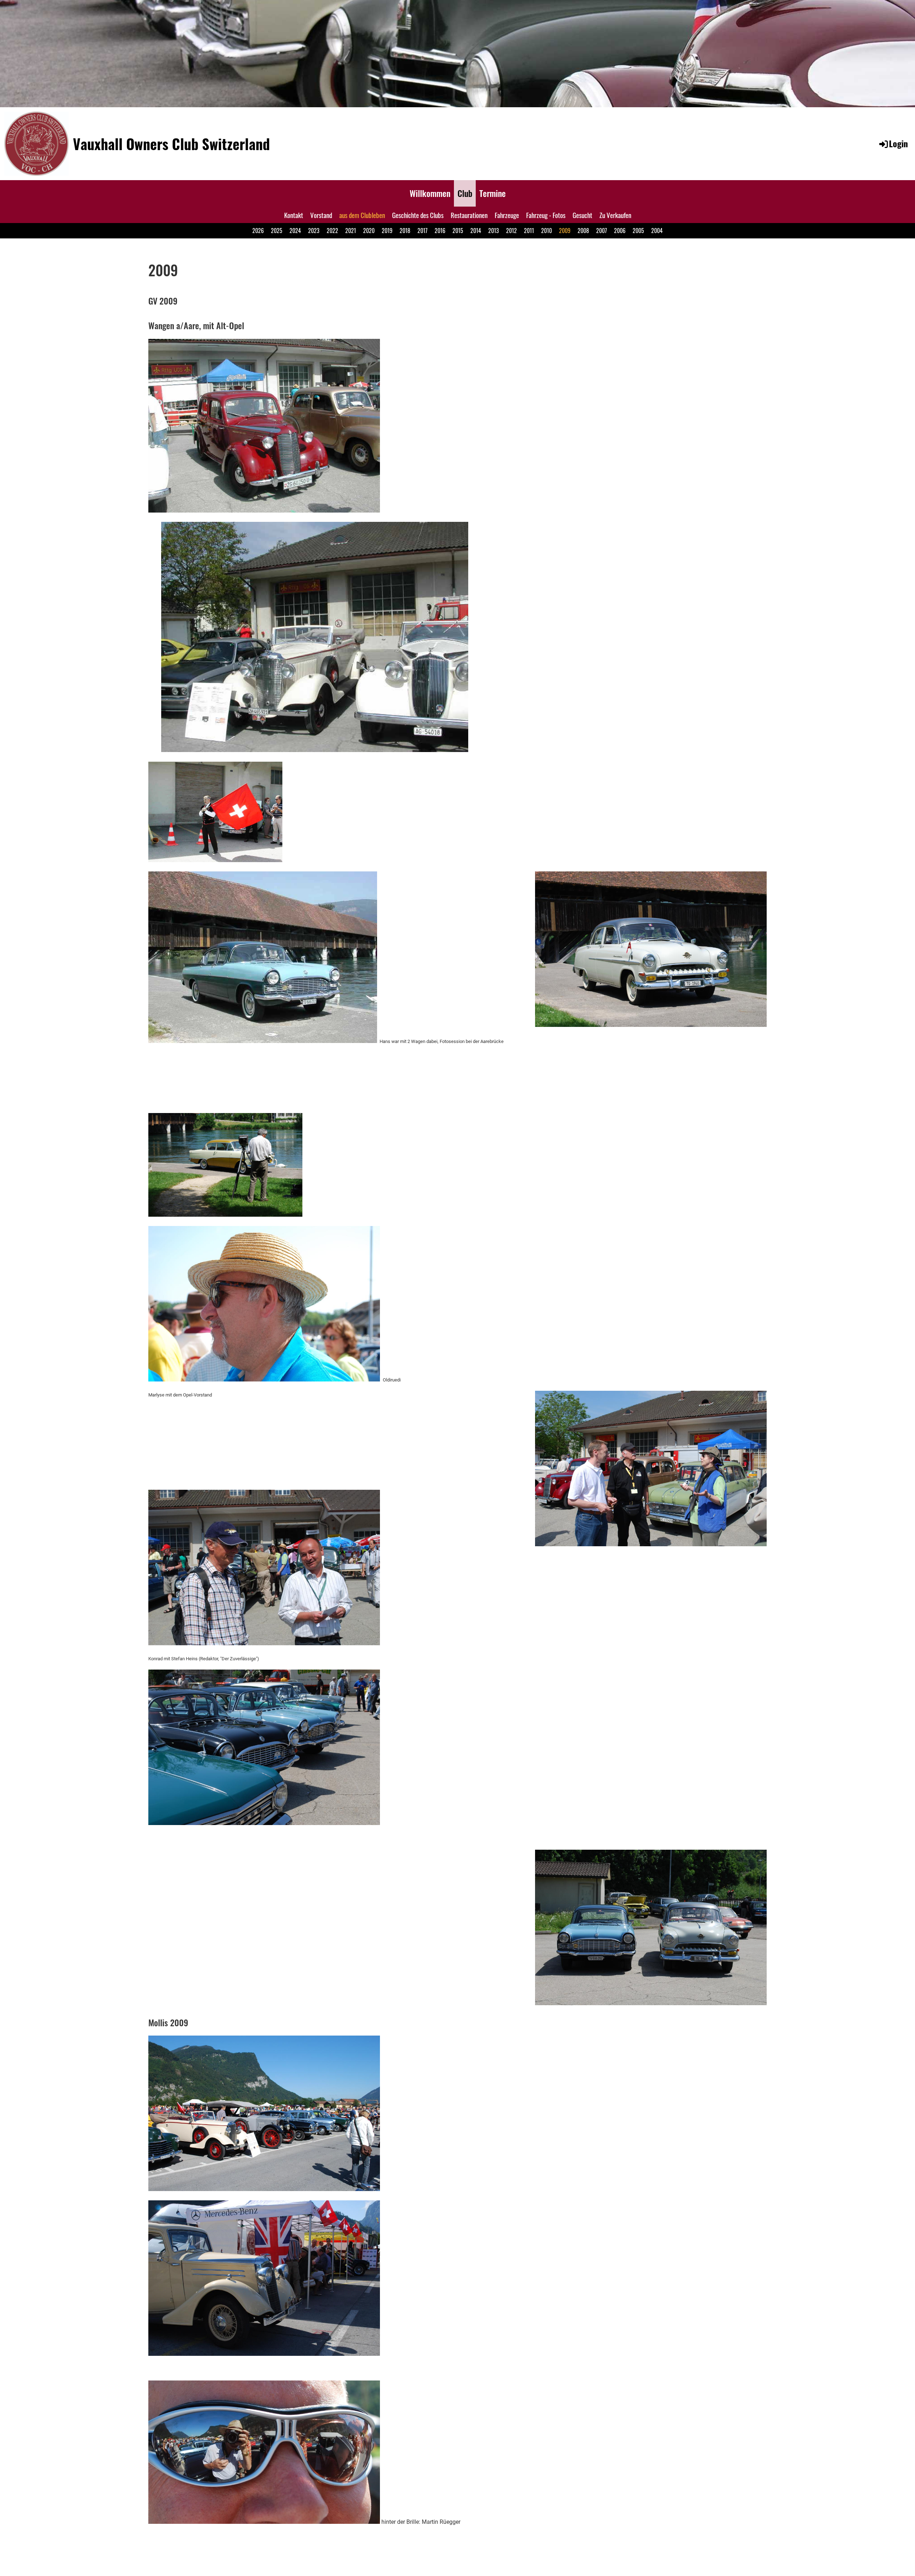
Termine (493, 193)
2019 (387, 231)
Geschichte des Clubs (418, 215)
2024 (295, 231)
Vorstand (321, 215)
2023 (314, 231)
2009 (565, 231)
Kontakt (294, 215)
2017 (422, 231)
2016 (440, 231)
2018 (405, 231)
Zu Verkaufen (615, 215)
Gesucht (582, 215)
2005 (638, 231)
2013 (494, 231)
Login (898, 143)
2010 (546, 231)
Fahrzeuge (507, 215)
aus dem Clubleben (362, 215)
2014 (476, 231)
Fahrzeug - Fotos (546, 215)
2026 (258, 231)
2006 (620, 231)
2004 (657, 231)
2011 (529, 231)
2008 (583, 231)
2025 (277, 231)
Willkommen (430, 193)
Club (465, 193)
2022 (332, 231)
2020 (369, 231)
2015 (458, 231)
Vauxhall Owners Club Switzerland (171, 144)
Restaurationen (469, 215)
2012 (511, 231)
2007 (602, 231)
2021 (351, 231)
